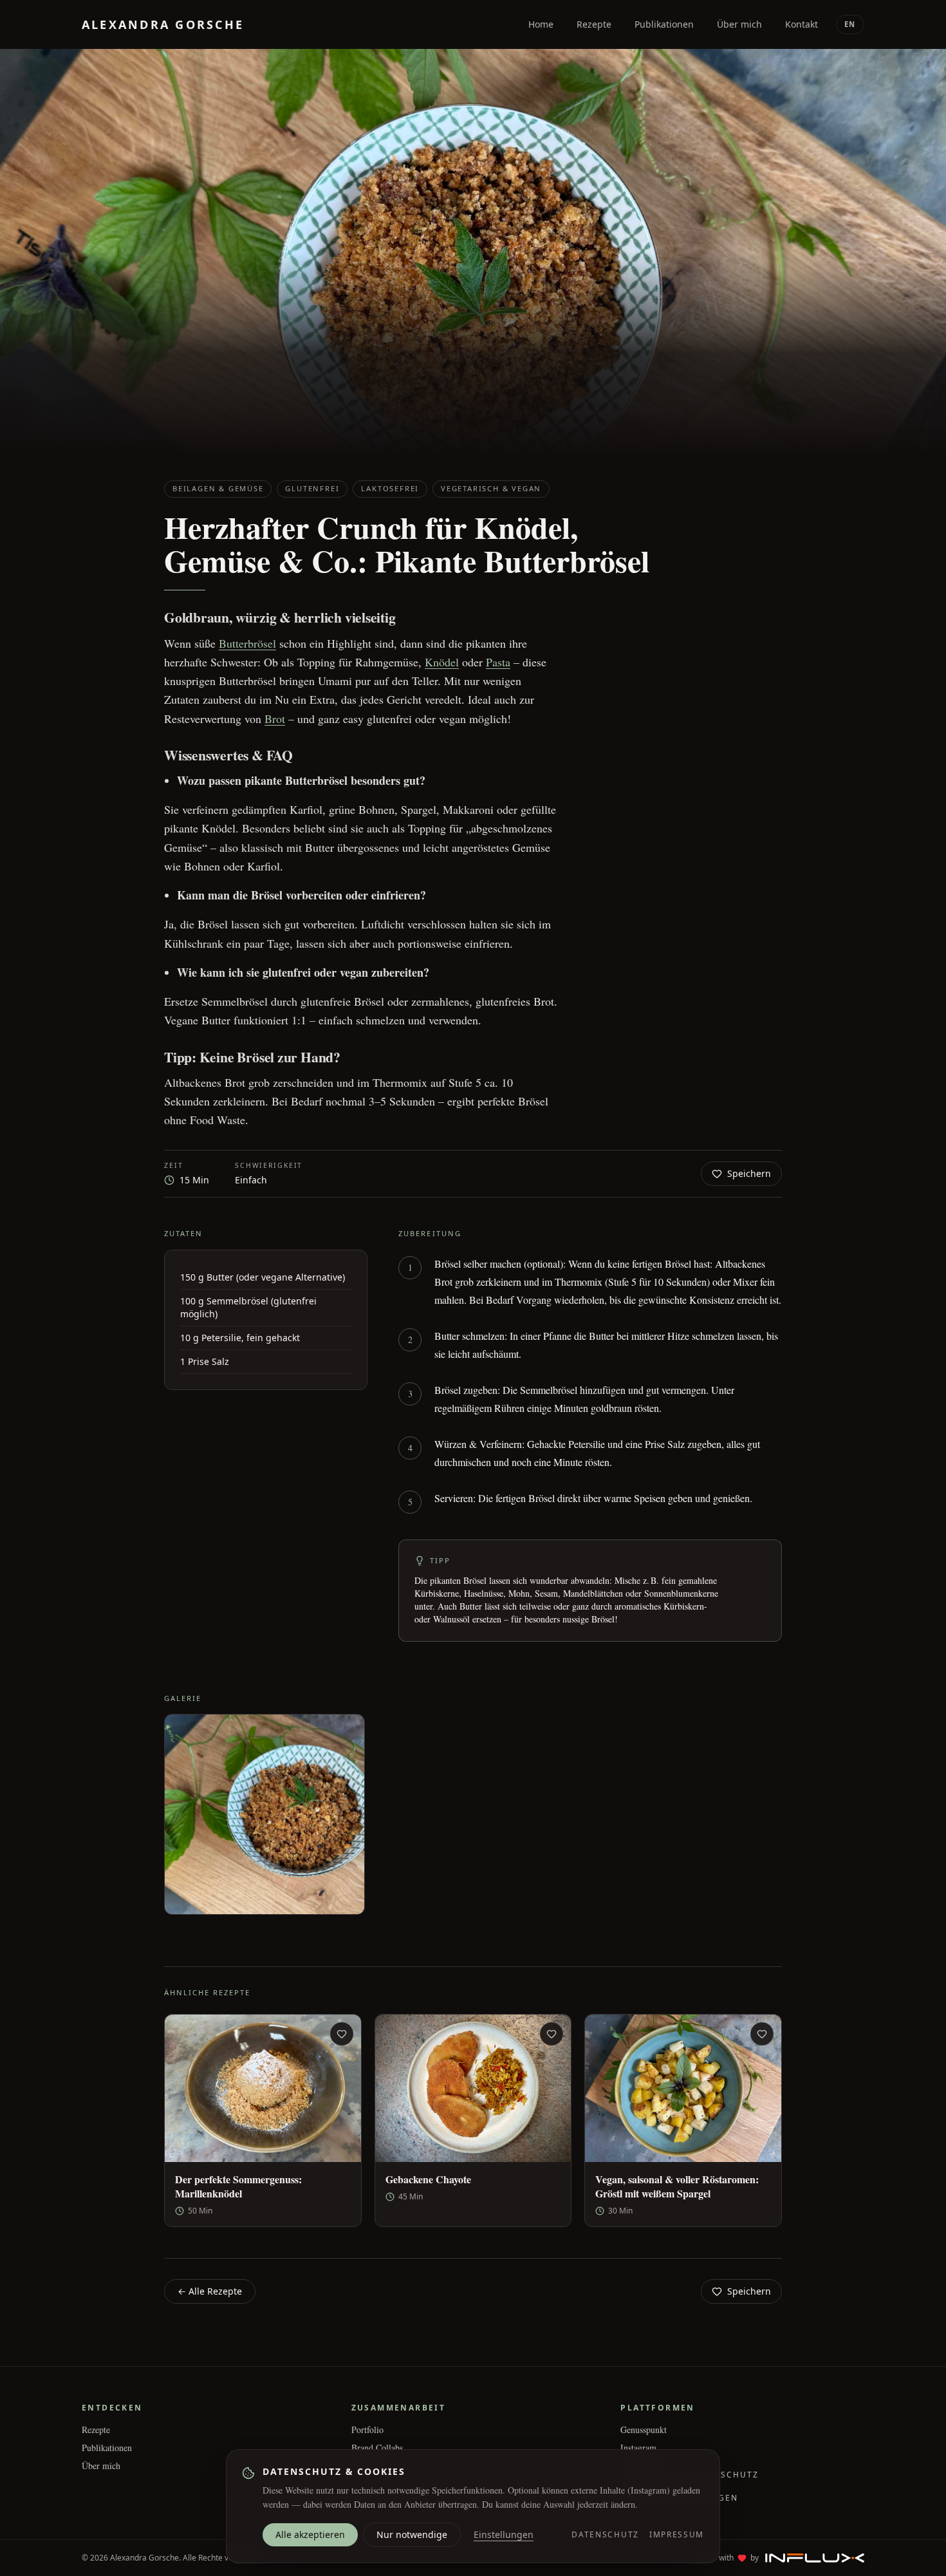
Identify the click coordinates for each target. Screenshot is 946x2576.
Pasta (498, 662)
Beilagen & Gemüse (218, 488)
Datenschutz (605, 2535)
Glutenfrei (312, 488)
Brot (275, 719)
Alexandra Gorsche (163, 24)
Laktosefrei (390, 488)
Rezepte (96, 2430)
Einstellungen (504, 2534)
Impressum (677, 2535)
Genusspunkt (644, 2430)
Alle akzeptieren (310, 2534)
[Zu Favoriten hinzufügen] (342, 2034)
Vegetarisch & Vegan (491, 488)
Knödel (442, 662)
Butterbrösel (247, 643)
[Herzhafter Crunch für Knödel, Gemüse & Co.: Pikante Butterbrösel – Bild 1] (264, 1814)
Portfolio (367, 2430)
